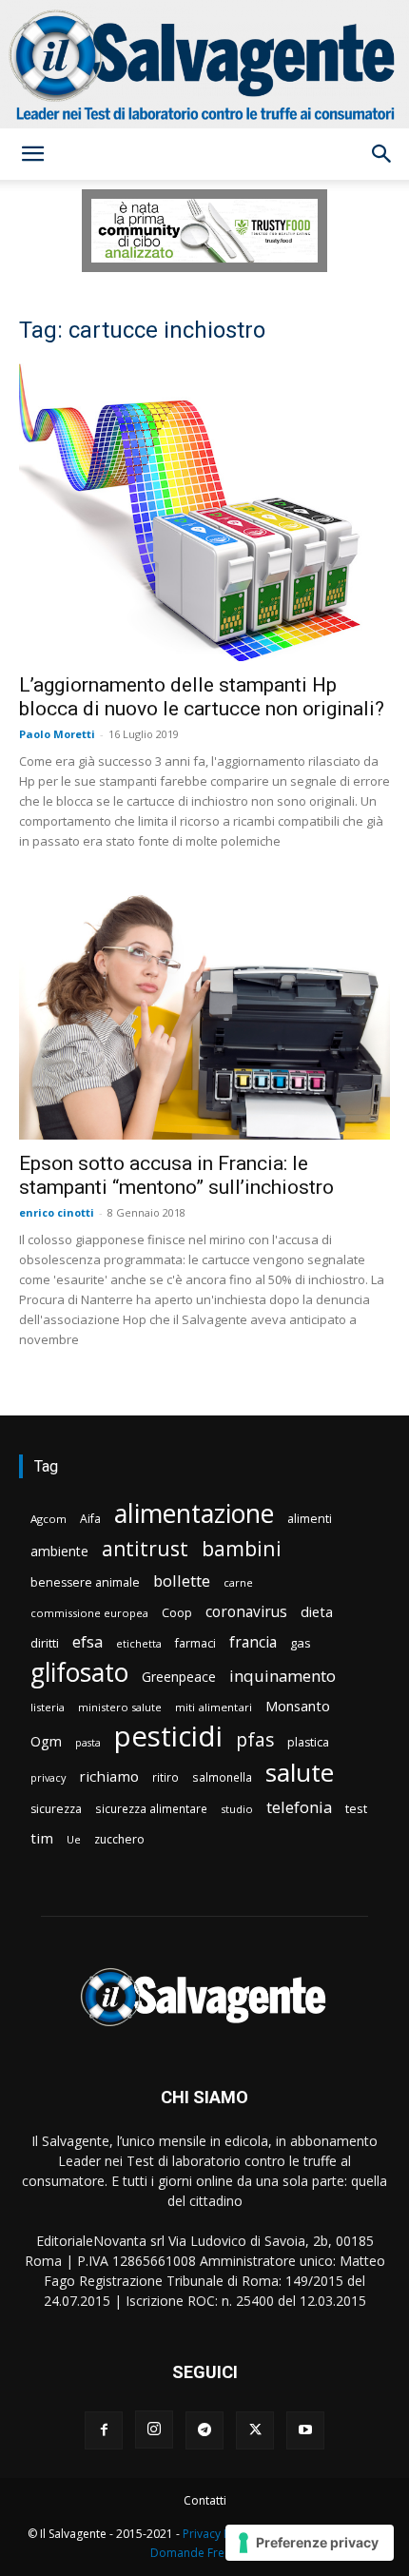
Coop (177, 1612)
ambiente (59, 1551)
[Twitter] (255, 2430)
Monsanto (298, 1706)
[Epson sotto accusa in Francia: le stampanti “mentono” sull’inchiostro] (204, 1016)
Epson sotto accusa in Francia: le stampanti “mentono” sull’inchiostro (176, 1175)
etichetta (139, 1643)
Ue (74, 1839)
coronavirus (246, 1612)
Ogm (46, 1741)
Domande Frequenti (204, 2553)
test (356, 1808)
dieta (317, 1611)
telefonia (299, 1807)
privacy (48, 1777)
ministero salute (120, 1707)
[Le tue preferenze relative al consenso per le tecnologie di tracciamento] (310, 2543)
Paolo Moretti (57, 734)
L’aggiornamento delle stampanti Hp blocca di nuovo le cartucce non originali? (202, 697)
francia (253, 1642)
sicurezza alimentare (151, 1808)
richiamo (109, 1776)
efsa (88, 1642)
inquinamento (282, 1676)
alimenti (310, 1519)
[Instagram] (154, 2430)
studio (237, 1809)
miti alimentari (214, 1707)
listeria (48, 1707)
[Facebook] (104, 2430)
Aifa (90, 1519)
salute (300, 1773)
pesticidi (168, 1737)
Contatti (205, 2500)
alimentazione (194, 1513)
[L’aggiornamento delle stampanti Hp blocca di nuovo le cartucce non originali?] (204, 512)
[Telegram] (204, 2430)
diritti (45, 1643)
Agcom (49, 1519)
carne (238, 1582)
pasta (88, 1743)
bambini (242, 1548)
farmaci (195, 1643)
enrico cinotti (57, 1212)
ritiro (166, 1777)
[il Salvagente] (204, 64)
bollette (182, 1581)
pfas (255, 1740)
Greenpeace (179, 1677)
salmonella (222, 1777)
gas (301, 1643)
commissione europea (89, 1613)
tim (42, 1838)
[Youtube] (305, 2430)
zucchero (119, 1839)
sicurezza (56, 1809)
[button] (32, 154)
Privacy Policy (219, 2534)
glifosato (79, 1673)
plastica (308, 1742)
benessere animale (85, 1582)
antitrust (145, 1548)
